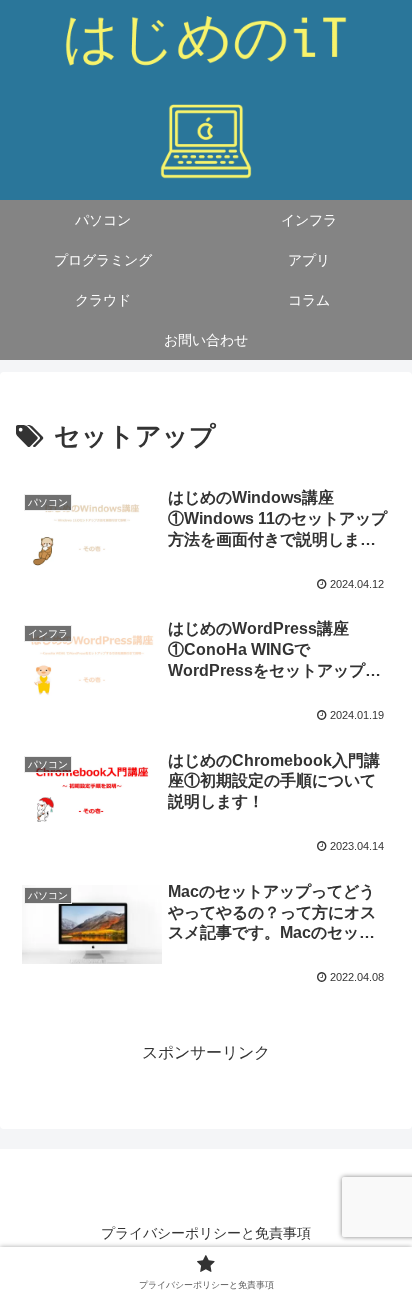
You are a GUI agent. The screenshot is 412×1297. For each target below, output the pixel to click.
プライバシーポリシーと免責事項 (206, 1233)
